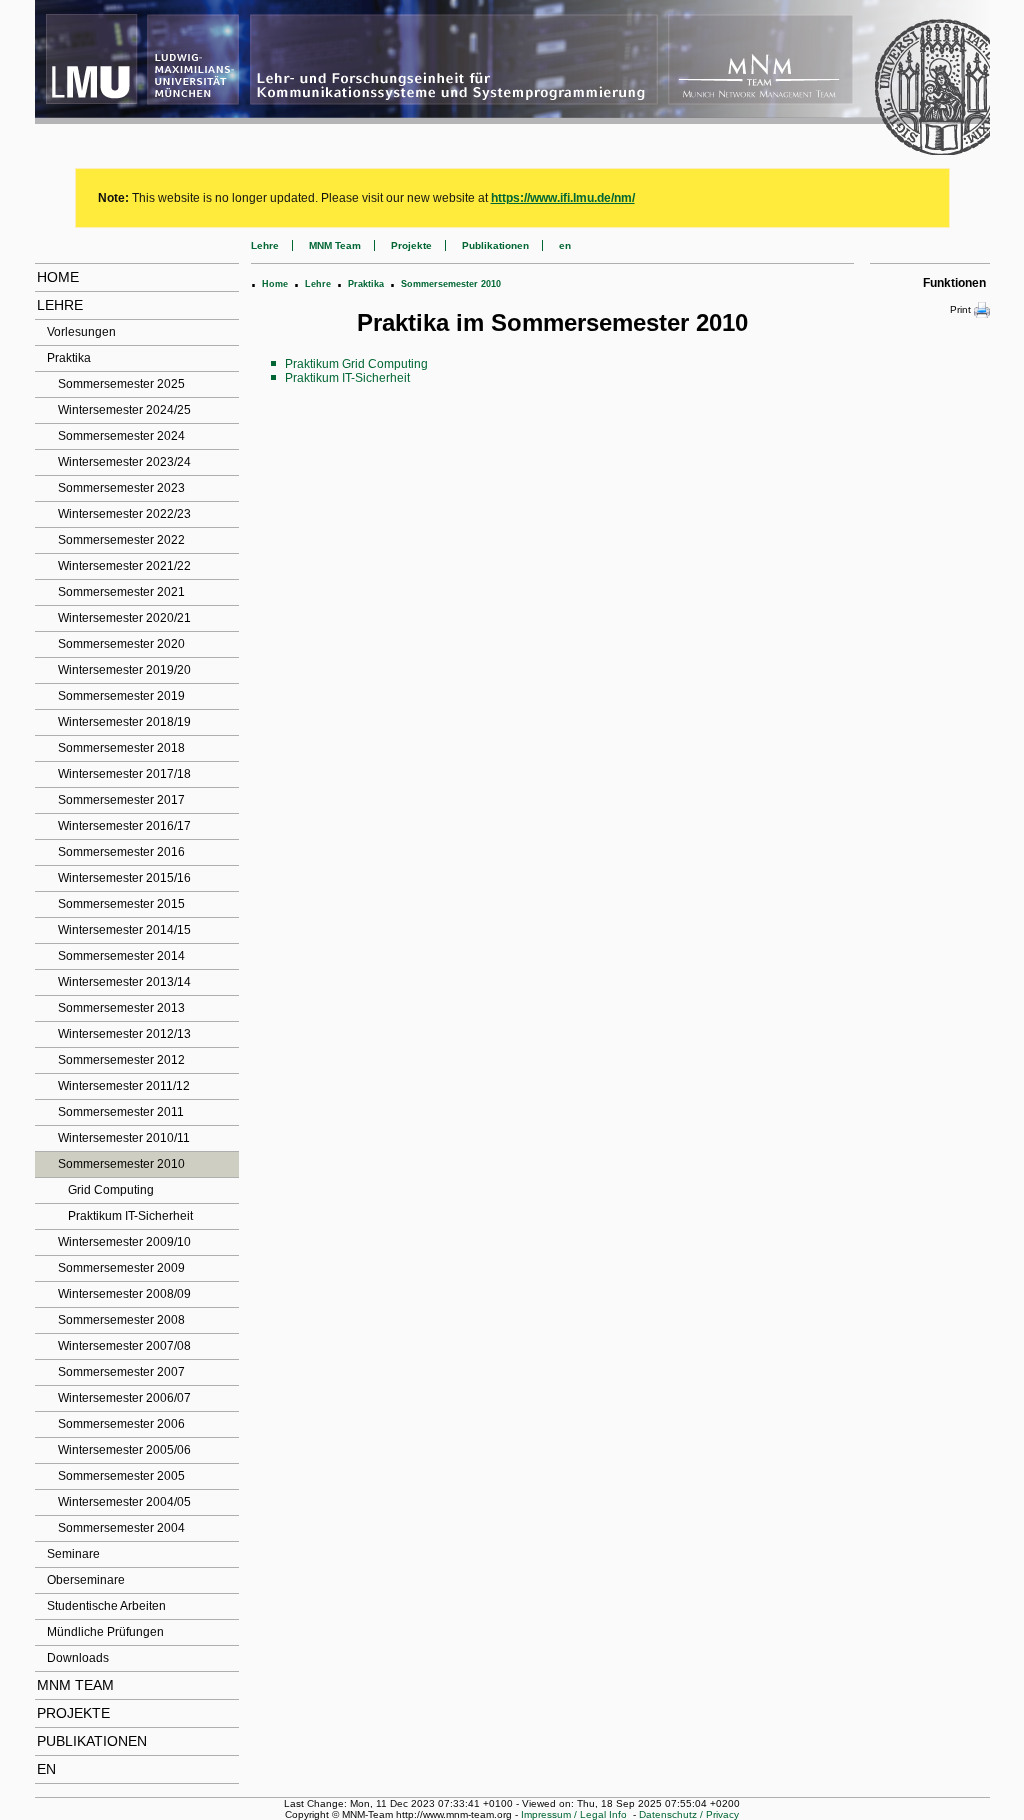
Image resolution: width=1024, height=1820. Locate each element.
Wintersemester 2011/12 (124, 1086)
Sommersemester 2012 (121, 1060)
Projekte (73, 1713)
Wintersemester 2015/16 (124, 878)
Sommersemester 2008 (121, 1320)
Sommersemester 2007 (121, 1372)
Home (58, 277)
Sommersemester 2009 (121, 1268)
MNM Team (75, 1685)
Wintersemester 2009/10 (124, 1242)
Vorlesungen (81, 332)
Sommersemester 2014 (121, 956)
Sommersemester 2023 (121, 488)
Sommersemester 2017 (121, 800)
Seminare (73, 1554)
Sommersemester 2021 (121, 592)
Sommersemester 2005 (121, 1476)
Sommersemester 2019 (121, 696)
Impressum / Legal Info (574, 1814)
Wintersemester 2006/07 (124, 1398)
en (46, 1769)
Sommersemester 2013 (121, 1008)
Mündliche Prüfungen (105, 1632)
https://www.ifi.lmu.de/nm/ (563, 198)
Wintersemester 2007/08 (124, 1346)
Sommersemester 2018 (121, 748)
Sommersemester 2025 (121, 384)
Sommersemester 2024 (121, 436)
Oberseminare (86, 1580)
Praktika (69, 358)
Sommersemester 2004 (121, 1528)
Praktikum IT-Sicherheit (130, 1216)
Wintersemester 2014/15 (124, 930)
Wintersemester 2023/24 (124, 462)
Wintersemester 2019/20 (124, 670)
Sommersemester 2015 (121, 904)
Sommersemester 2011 (121, 1112)
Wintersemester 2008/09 (124, 1294)
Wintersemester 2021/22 (124, 566)
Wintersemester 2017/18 (124, 774)
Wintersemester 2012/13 (124, 1034)
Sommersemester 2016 (121, 852)
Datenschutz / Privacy (689, 1814)
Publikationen (92, 1741)
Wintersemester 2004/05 (124, 1502)
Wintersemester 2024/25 (124, 410)
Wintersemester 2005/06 (124, 1450)
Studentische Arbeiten (106, 1606)
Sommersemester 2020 (121, 644)
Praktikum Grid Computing (356, 364)
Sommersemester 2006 (121, 1424)
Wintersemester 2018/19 (124, 722)
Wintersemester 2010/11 (124, 1138)
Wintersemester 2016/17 (124, 826)
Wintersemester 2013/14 (124, 982)
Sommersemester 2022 (121, 540)
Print (960, 309)
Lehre (60, 305)
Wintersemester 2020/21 (124, 618)
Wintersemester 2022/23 (124, 514)
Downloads (78, 1658)
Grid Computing (111, 1190)
